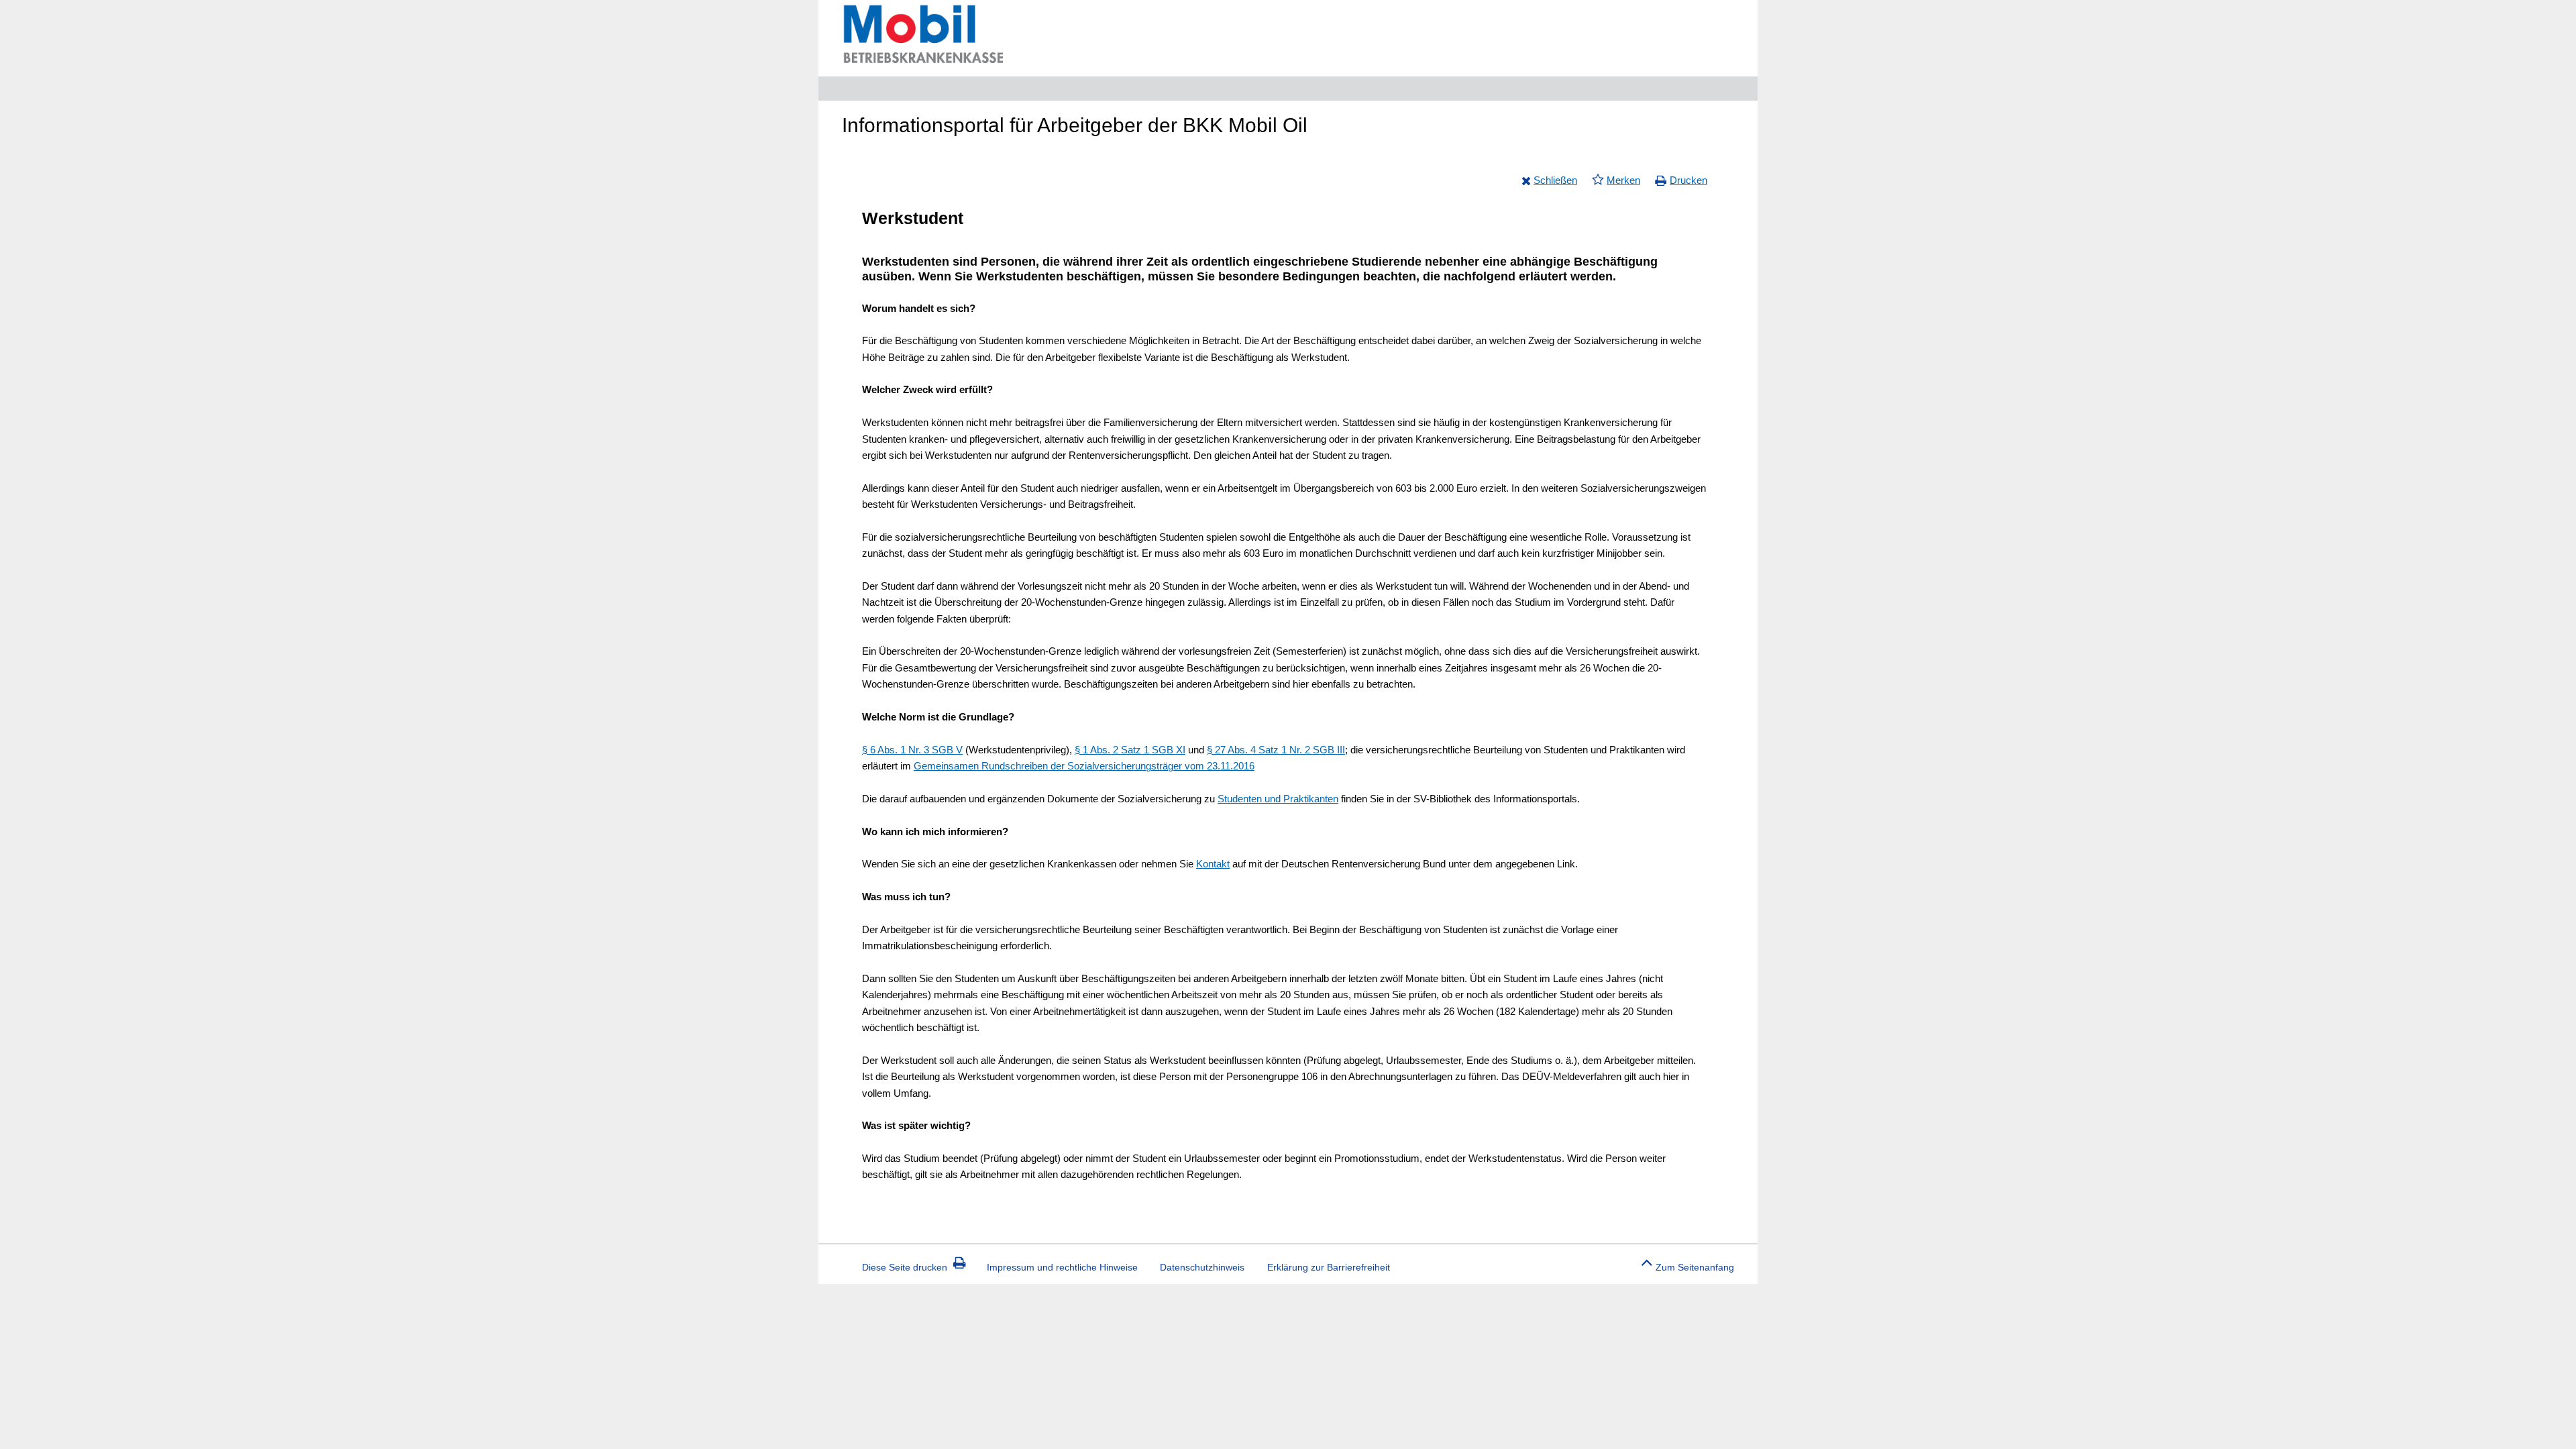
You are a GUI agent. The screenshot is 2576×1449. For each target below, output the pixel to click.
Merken (1623, 180)
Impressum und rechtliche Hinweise (1062, 1267)
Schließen (1555, 180)
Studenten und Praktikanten (1278, 799)
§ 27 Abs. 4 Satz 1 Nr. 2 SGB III (1276, 750)
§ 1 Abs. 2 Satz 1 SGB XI (1130, 750)
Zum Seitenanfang (1695, 1267)
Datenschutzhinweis (1202, 1267)
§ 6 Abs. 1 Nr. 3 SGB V (912, 750)
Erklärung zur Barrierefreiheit (1329, 1267)
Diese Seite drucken (905, 1267)
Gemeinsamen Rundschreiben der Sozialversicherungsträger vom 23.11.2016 (1084, 766)
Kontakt (1213, 864)
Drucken (1688, 180)
